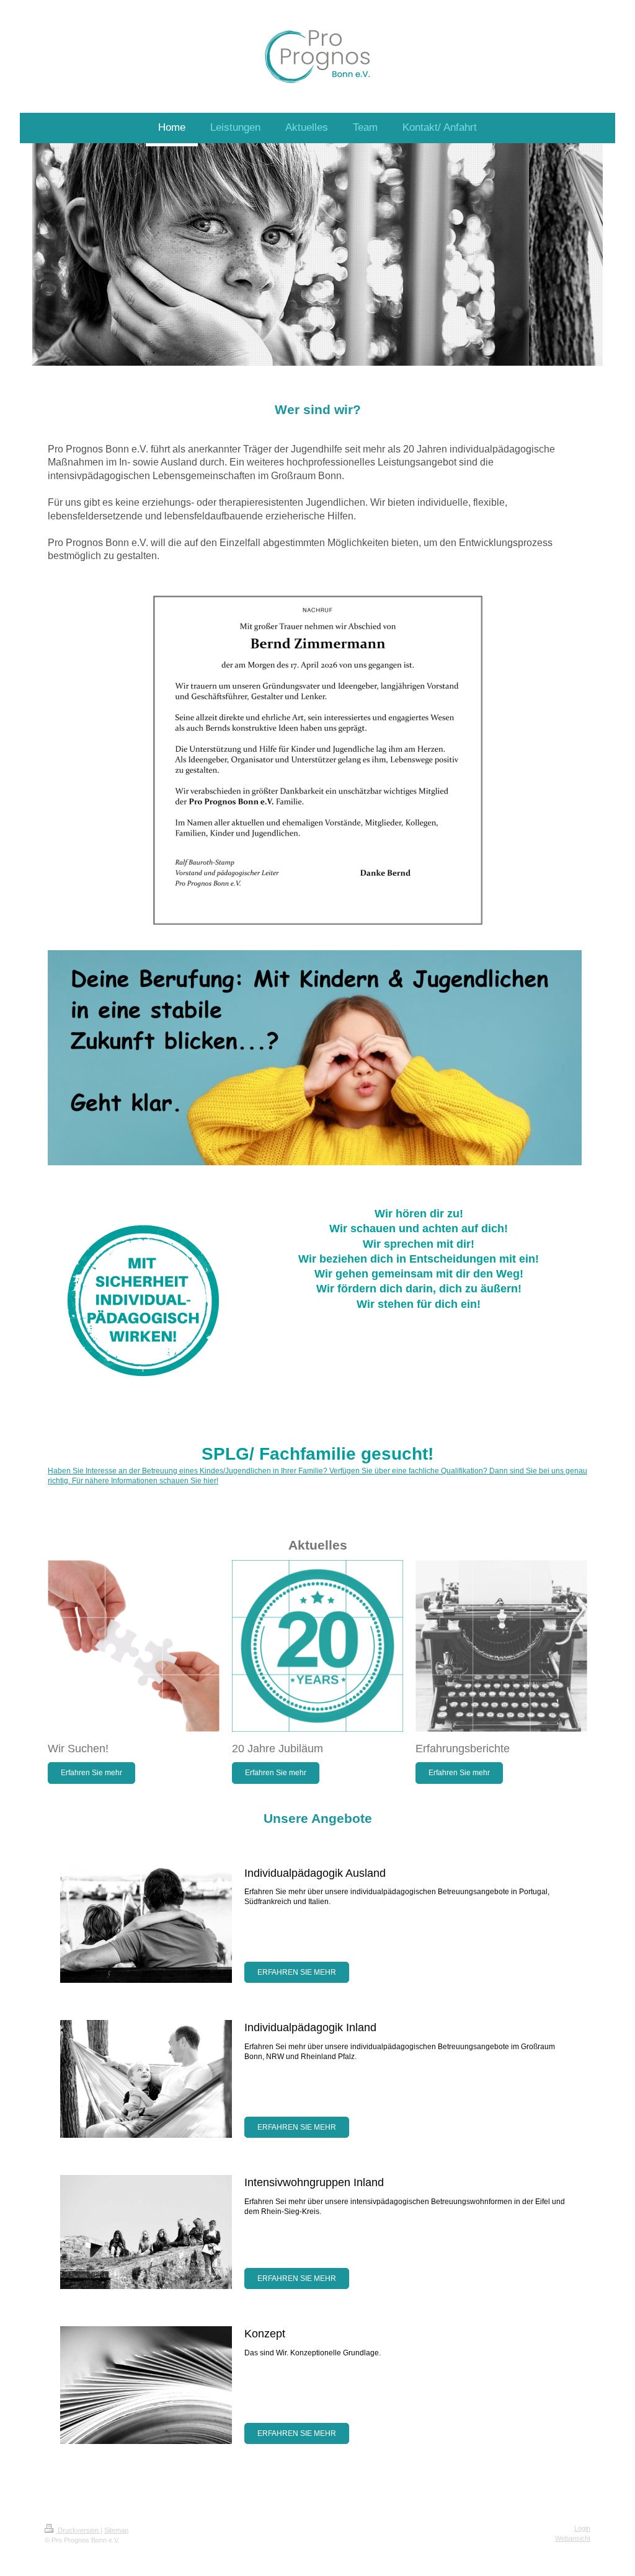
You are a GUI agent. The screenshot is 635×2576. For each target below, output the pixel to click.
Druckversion (78, 2530)
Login (582, 2528)
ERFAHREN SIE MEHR (297, 1972)
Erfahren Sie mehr (91, 1773)
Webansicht (573, 2538)
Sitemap (116, 2530)
